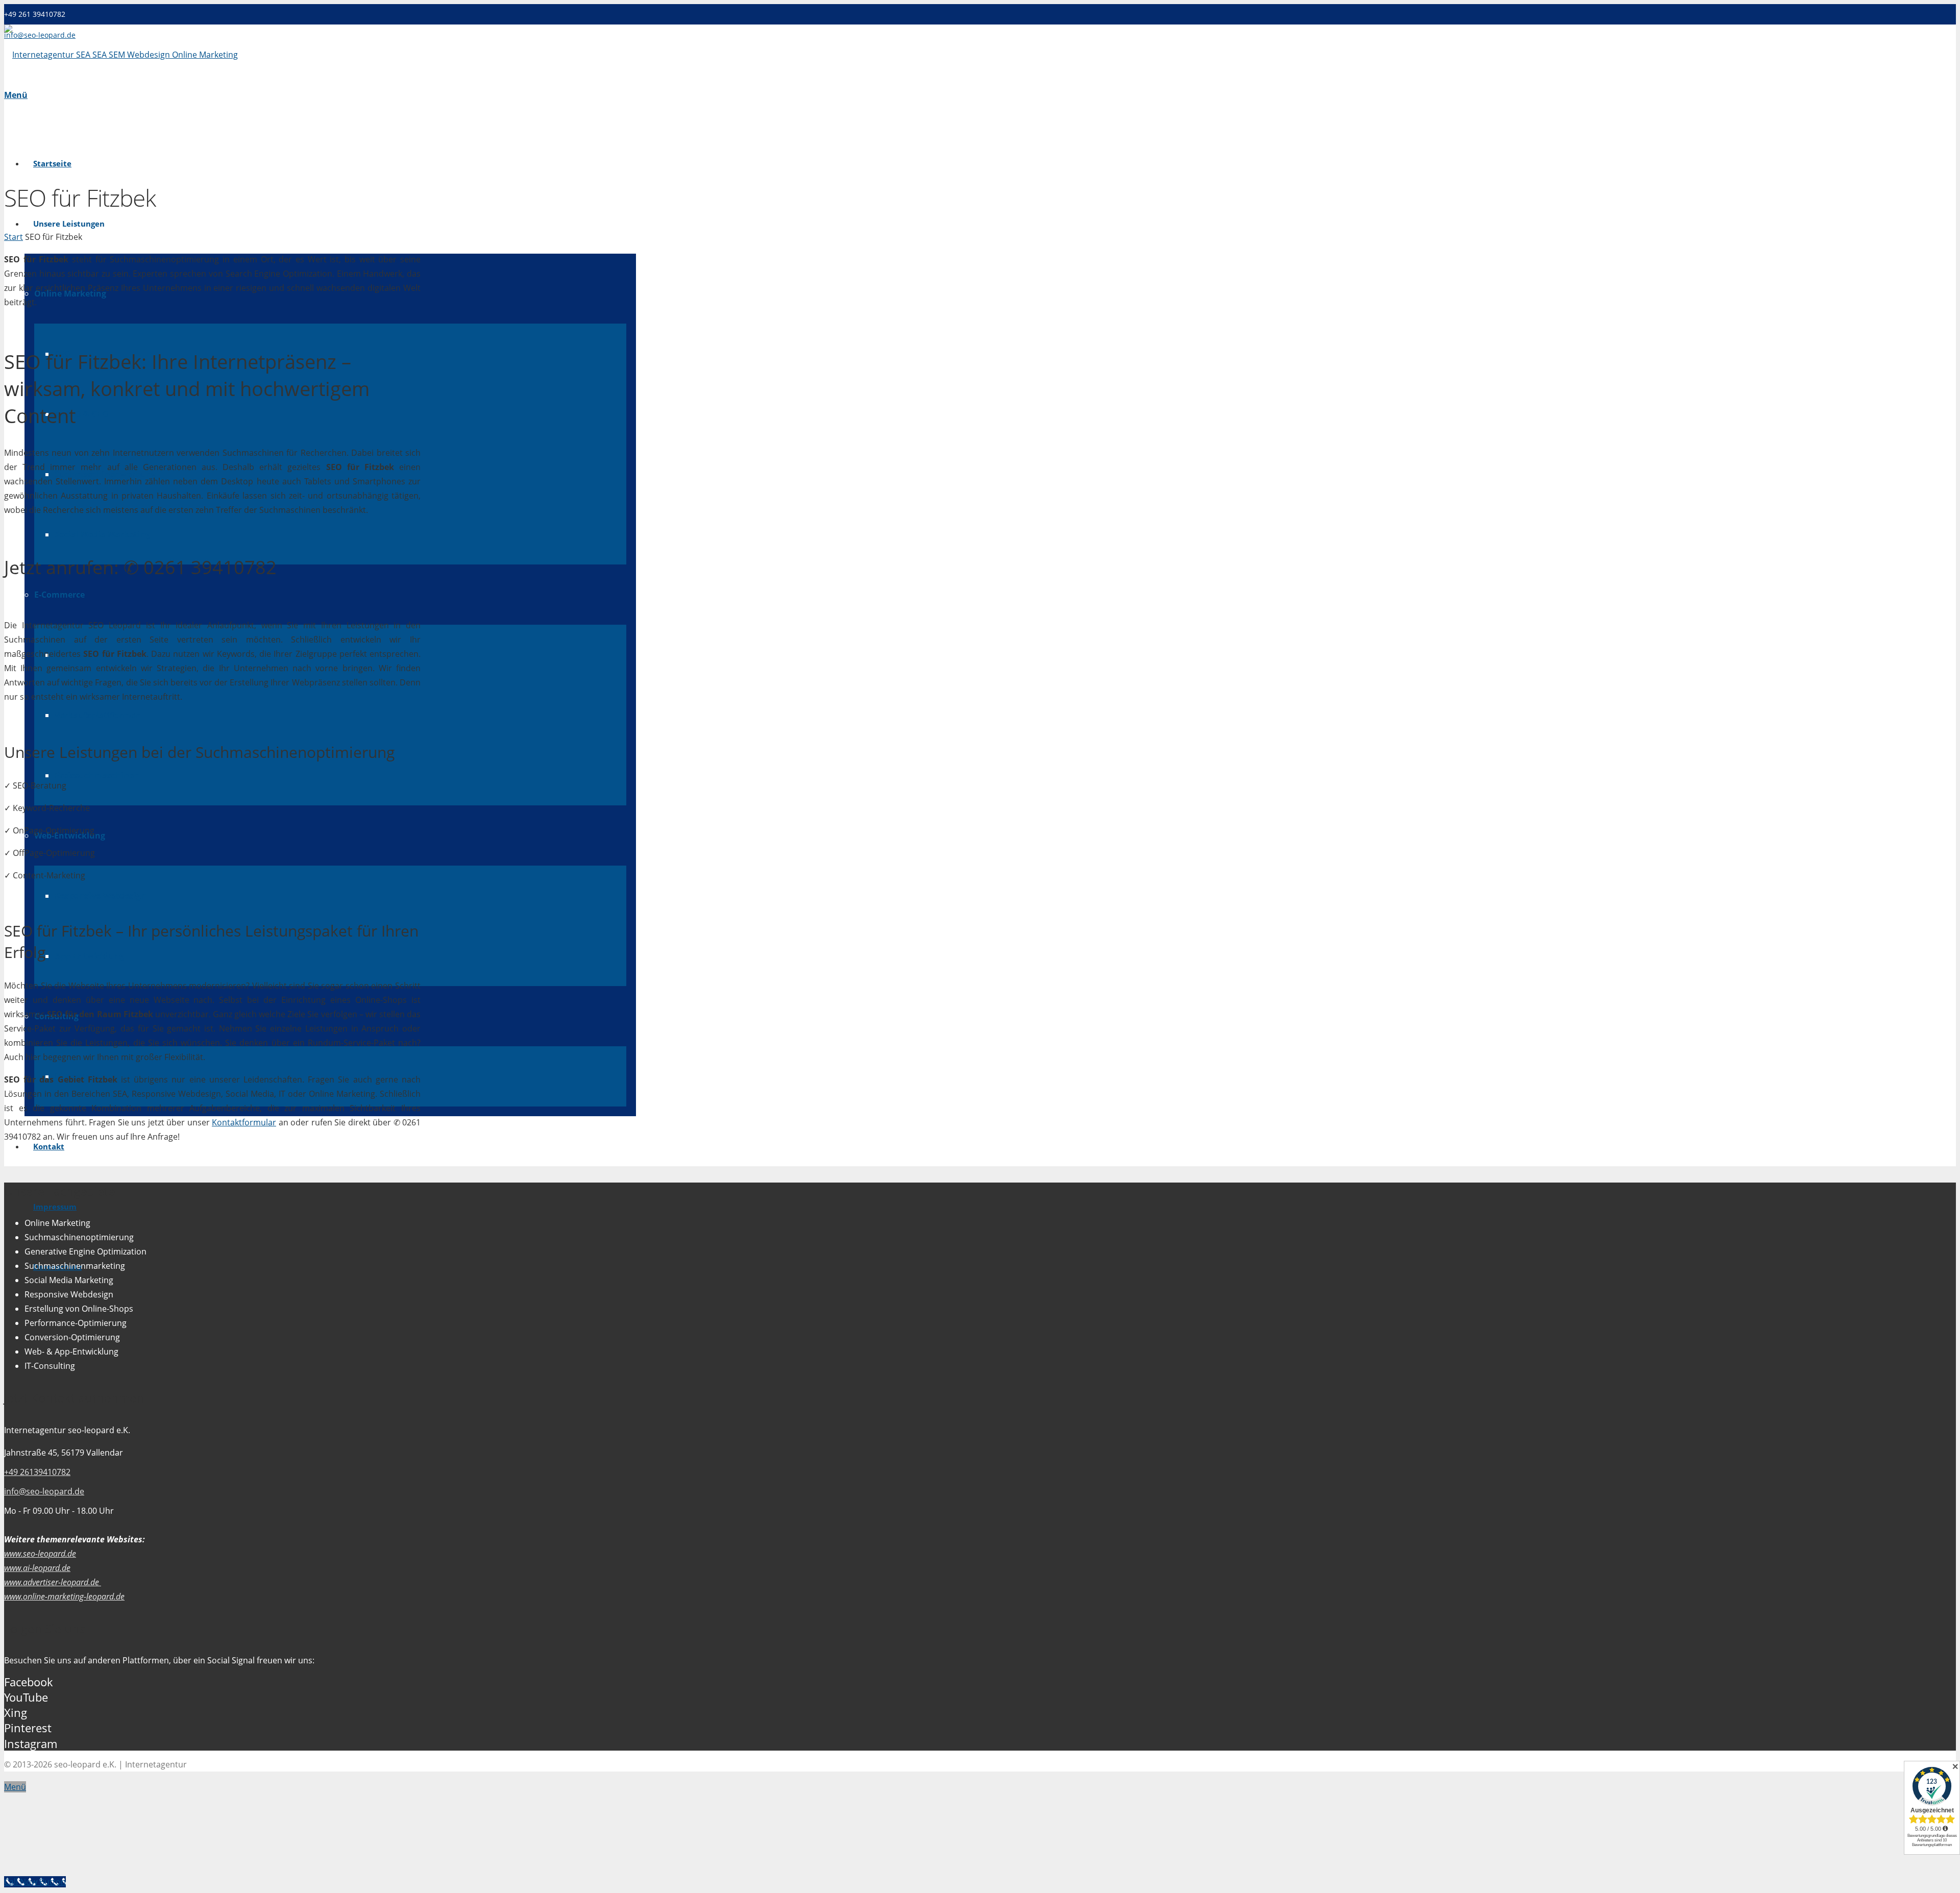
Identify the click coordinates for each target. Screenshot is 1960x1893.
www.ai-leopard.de (37, 1568)
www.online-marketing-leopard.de (64, 1596)
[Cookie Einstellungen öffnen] (81, 1867)
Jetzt (23, 567)
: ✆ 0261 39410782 (140, 567)
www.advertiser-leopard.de (53, 1582)
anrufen (80, 567)
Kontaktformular (244, 1122)
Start (14, 237)
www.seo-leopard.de (40, 1554)
